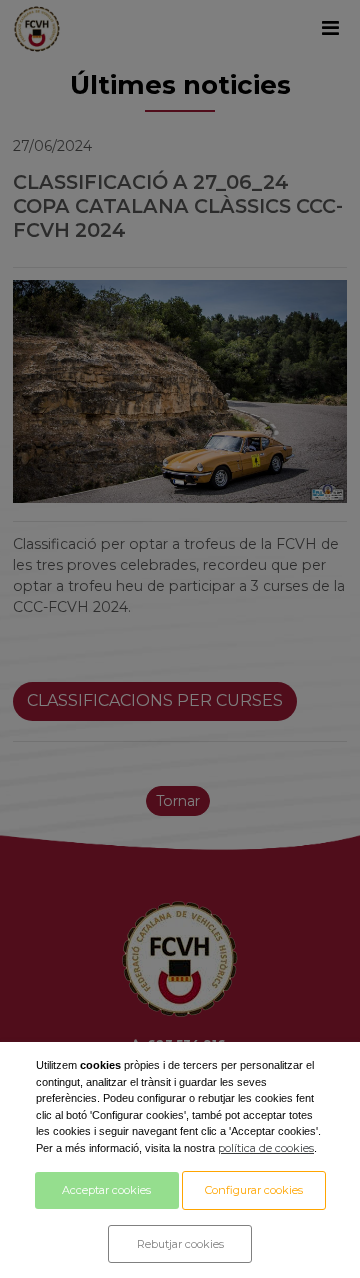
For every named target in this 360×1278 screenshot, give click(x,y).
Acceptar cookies (106, 1190)
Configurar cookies (254, 1190)
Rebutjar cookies (180, 1244)
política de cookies (266, 1148)
